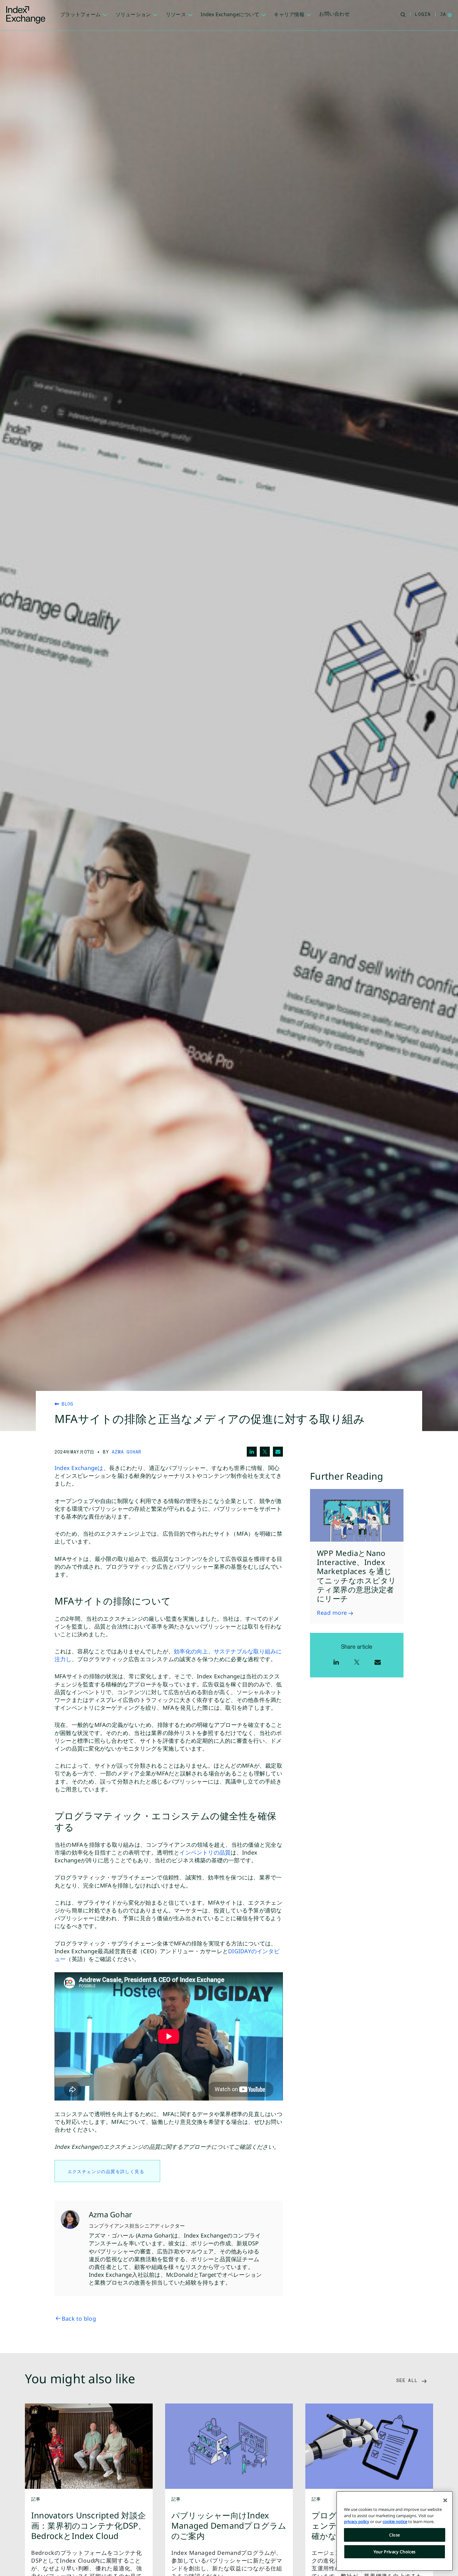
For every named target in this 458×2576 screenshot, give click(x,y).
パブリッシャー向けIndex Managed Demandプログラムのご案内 (229, 2526)
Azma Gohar (127, 1452)
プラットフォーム (80, 14)
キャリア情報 (289, 14)
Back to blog (79, 2318)
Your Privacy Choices (395, 2552)
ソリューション (133, 14)
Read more (332, 1613)
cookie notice (395, 2522)
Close (395, 2535)
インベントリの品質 (205, 1852)
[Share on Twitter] (265, 1452)
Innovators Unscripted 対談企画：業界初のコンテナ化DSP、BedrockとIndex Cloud (89, 2526)
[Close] (445, 2500)
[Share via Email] (278, 1452)
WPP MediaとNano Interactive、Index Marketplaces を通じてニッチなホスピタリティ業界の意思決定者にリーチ (357, 1576)
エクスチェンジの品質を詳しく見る (107, 2171)
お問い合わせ (334, 14)
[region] (395, 2531)
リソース (176, 14)
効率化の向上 (191, 1651)
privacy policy (357, 2522)
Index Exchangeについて (230, 14)
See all (408, 2380)
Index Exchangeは (79, 1468)
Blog (66, 1404)
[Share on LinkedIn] (252, 1452)
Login (423, 14)
